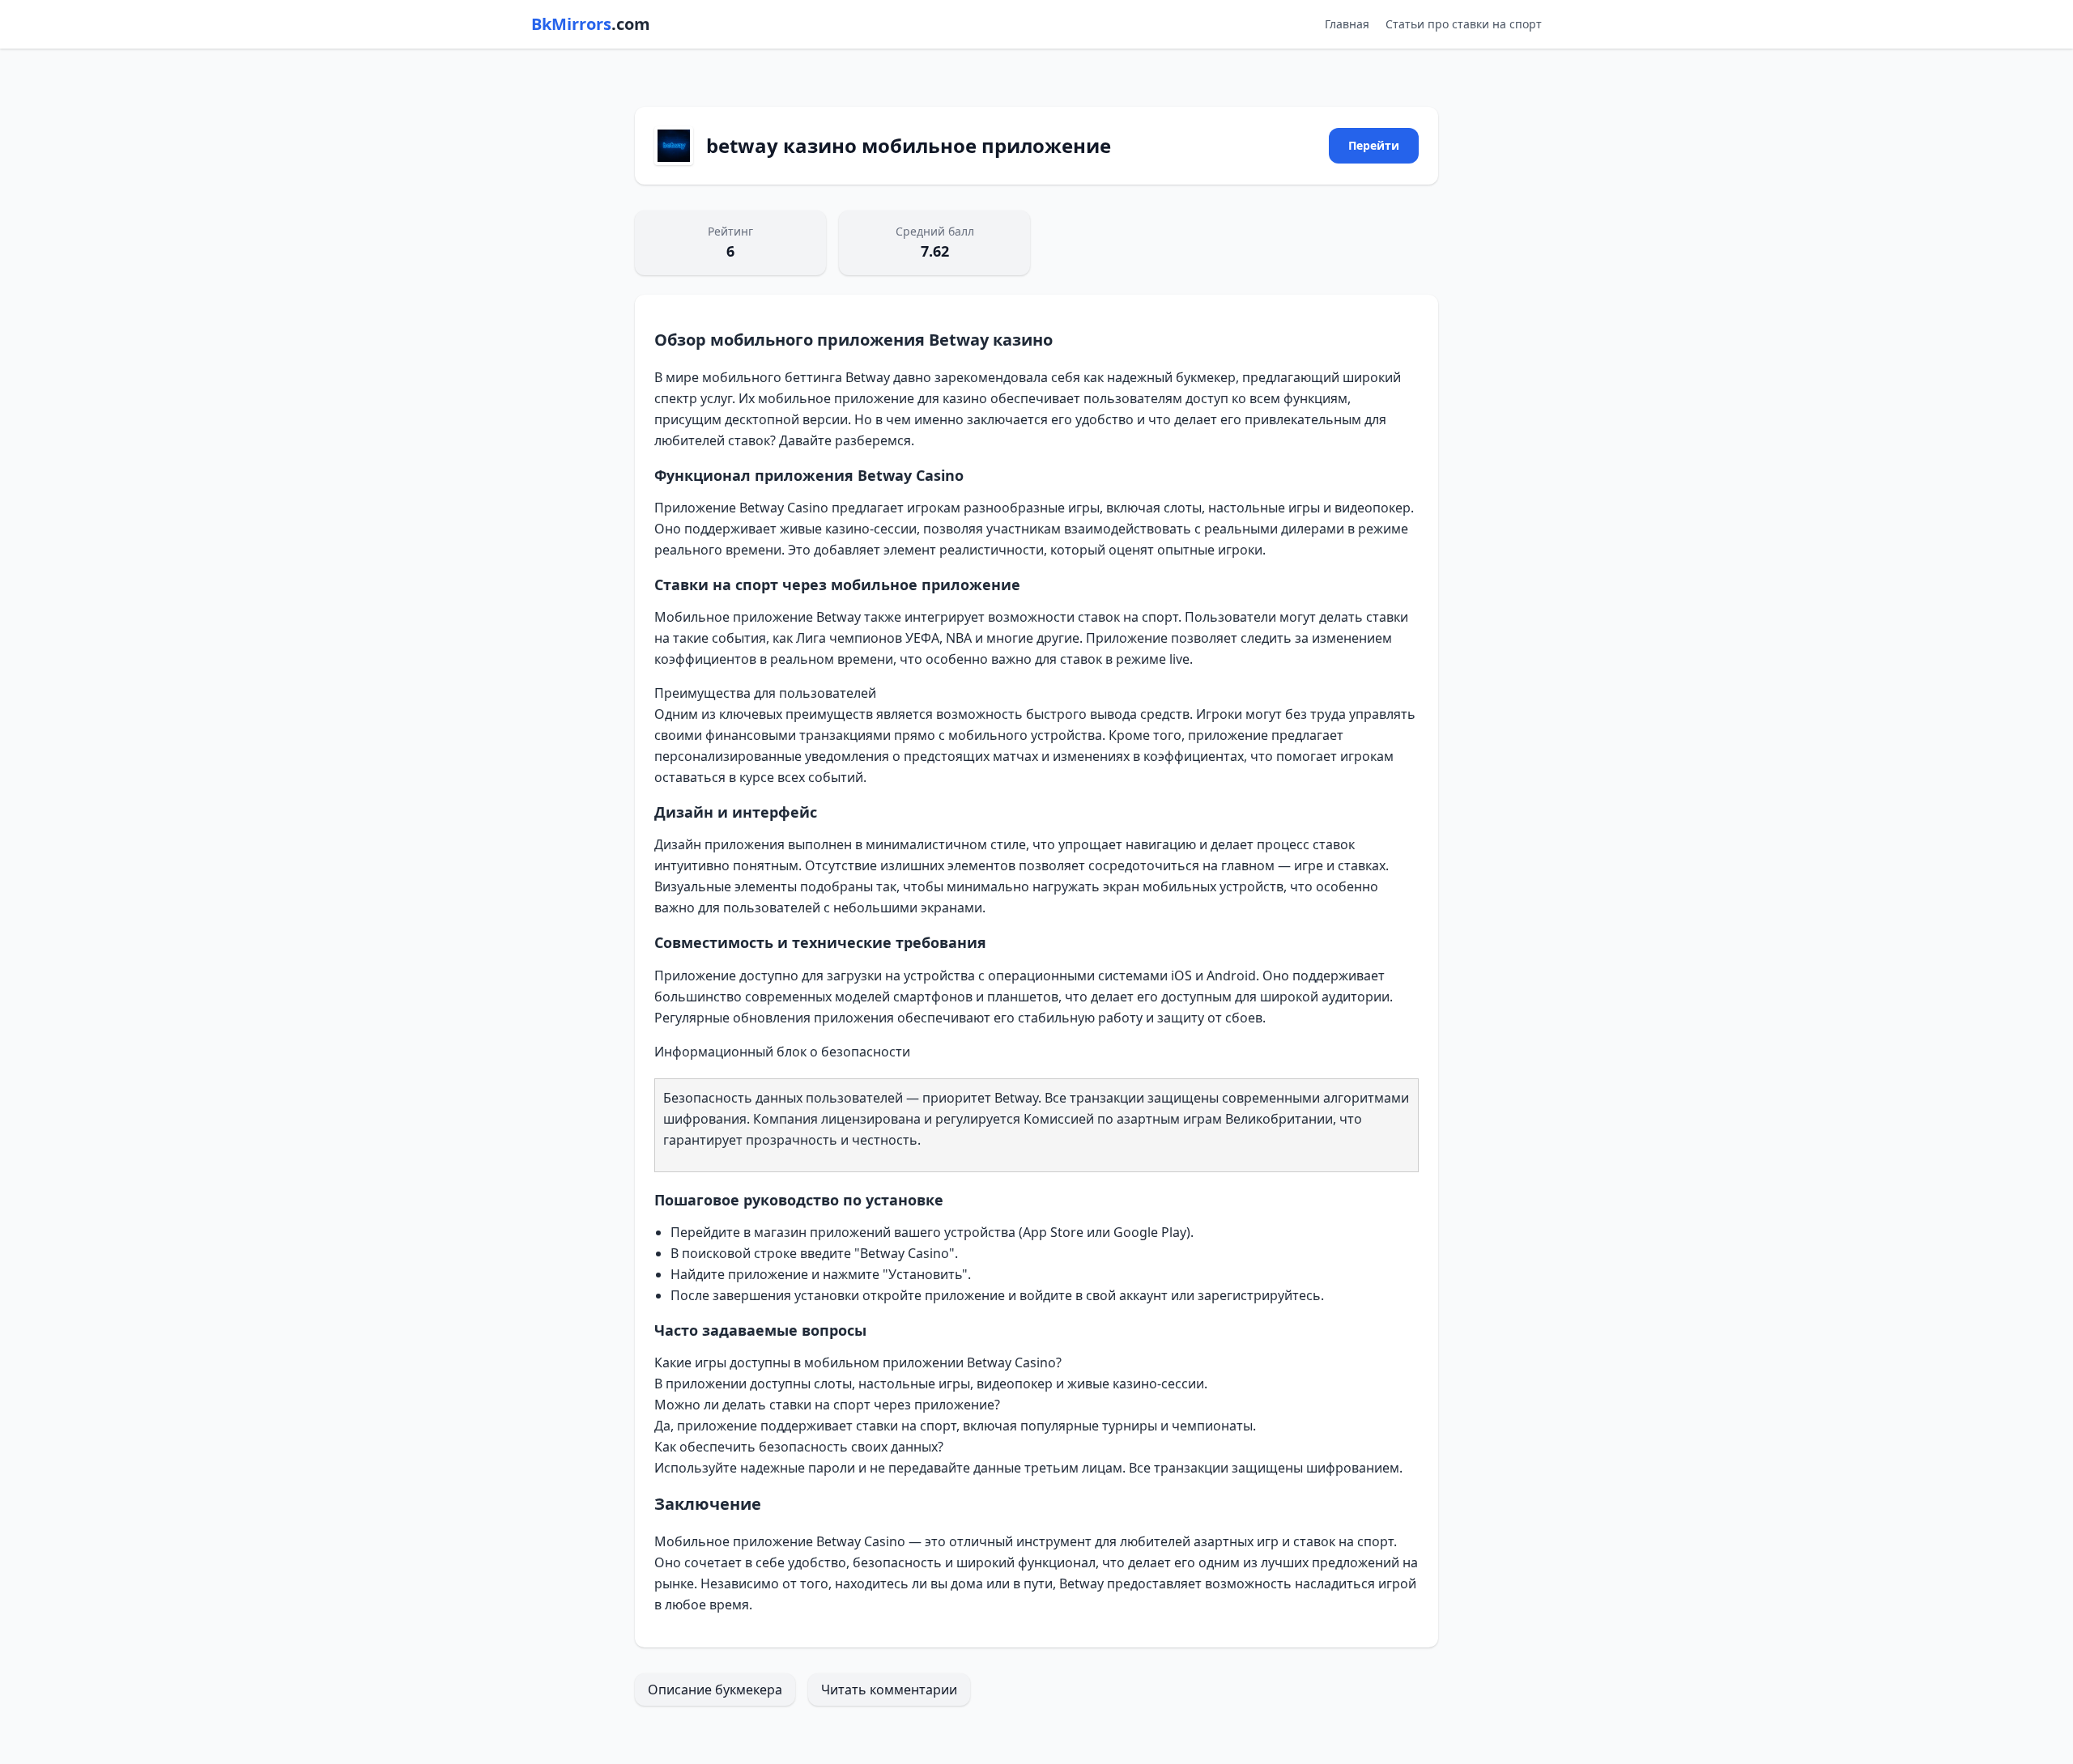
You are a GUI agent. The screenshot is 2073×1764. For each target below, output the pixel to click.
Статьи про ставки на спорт (1464, 24)
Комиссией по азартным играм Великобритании (1178, 1119)
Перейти (1374, 145)
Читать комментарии (889, 1690)
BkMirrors (591, 24)
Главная (1347, 24)
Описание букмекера (715, 1690)
